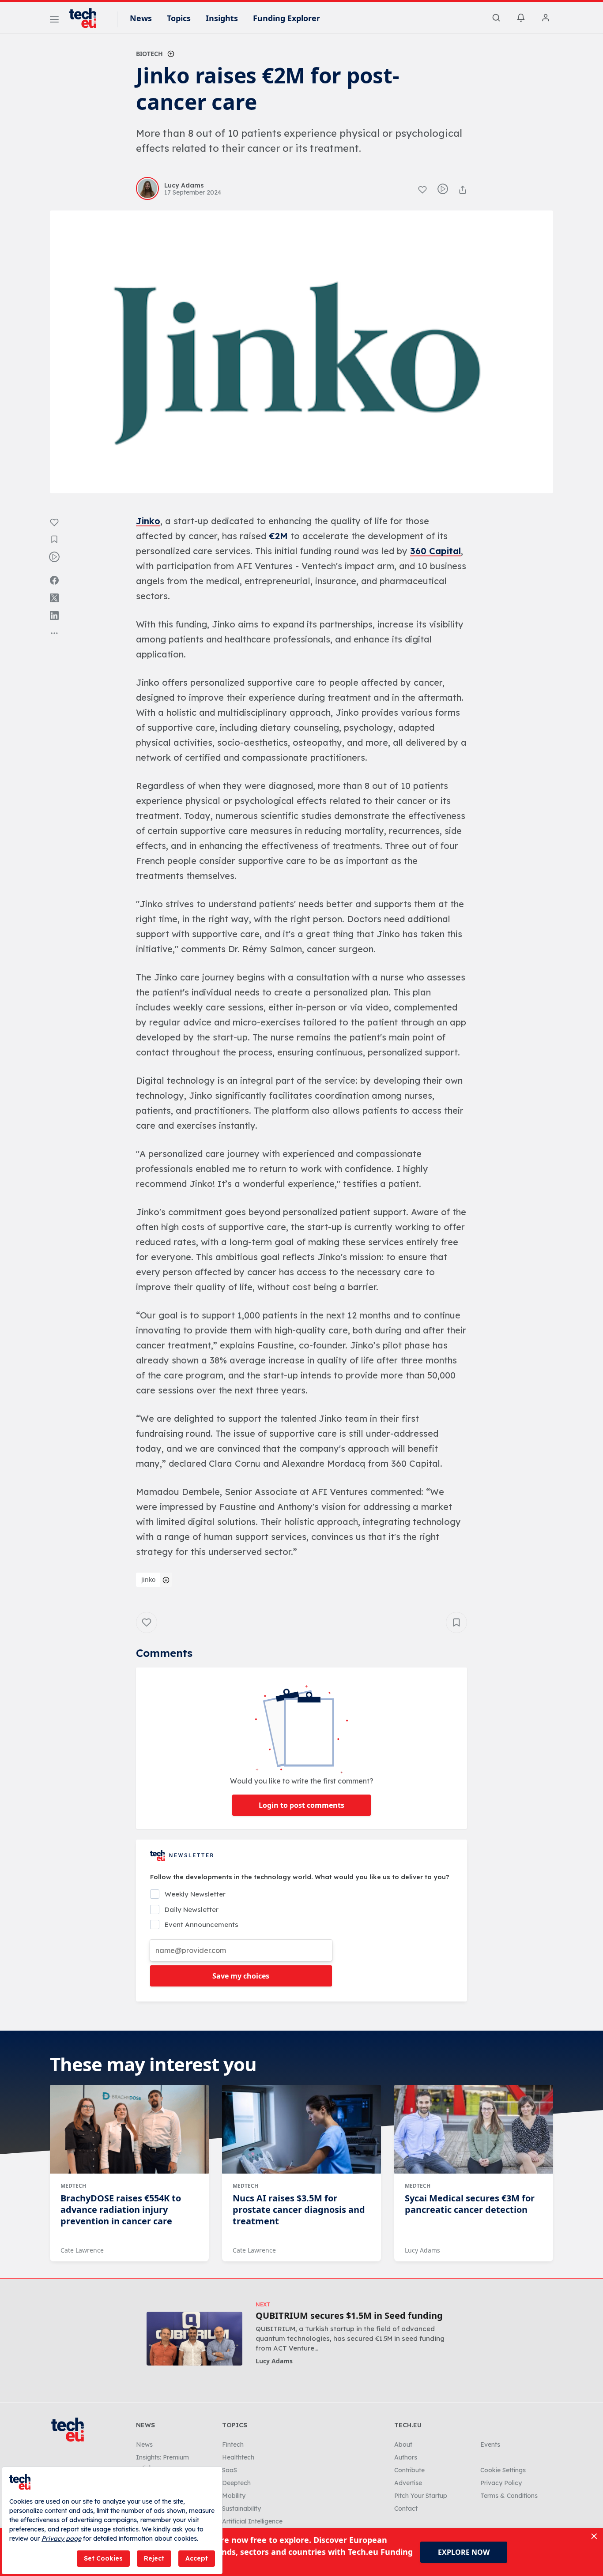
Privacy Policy (501, 2483)
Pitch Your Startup (421, 2496)
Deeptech (236, 2483)
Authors (406, 2457)
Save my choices (241, 1976)
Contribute (409, 2470)
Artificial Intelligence (252, 2521)
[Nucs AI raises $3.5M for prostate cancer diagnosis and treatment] (301, 2129)
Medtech (73, 2186)
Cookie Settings (503, 2470)
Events (490, 2445)
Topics (179, 18)
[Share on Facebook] (54, 580)
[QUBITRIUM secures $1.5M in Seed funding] (194, 2338)
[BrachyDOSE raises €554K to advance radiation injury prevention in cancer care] (129, 2129)
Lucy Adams (422, 2250)
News (141, 18)
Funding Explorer (286, 18)
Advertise (408, 2483)
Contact (406, 2508)
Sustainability (241, 2508)
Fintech (233, 2445)
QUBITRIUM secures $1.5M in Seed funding (349, 2316)
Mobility (234, 2496)
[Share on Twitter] (54, 598)
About (403, 2445)
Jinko (148, 1579)
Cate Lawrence (82, 2250)
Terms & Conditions (509, 2496)
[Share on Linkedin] (54, 616)
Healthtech (238, 2457)
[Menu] (54, 21)
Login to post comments (301, 1805)
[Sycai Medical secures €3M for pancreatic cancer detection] (474, 2129)
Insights (222, 18)
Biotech (149, 54)
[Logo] (87, 18)
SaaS (230, 2470)
